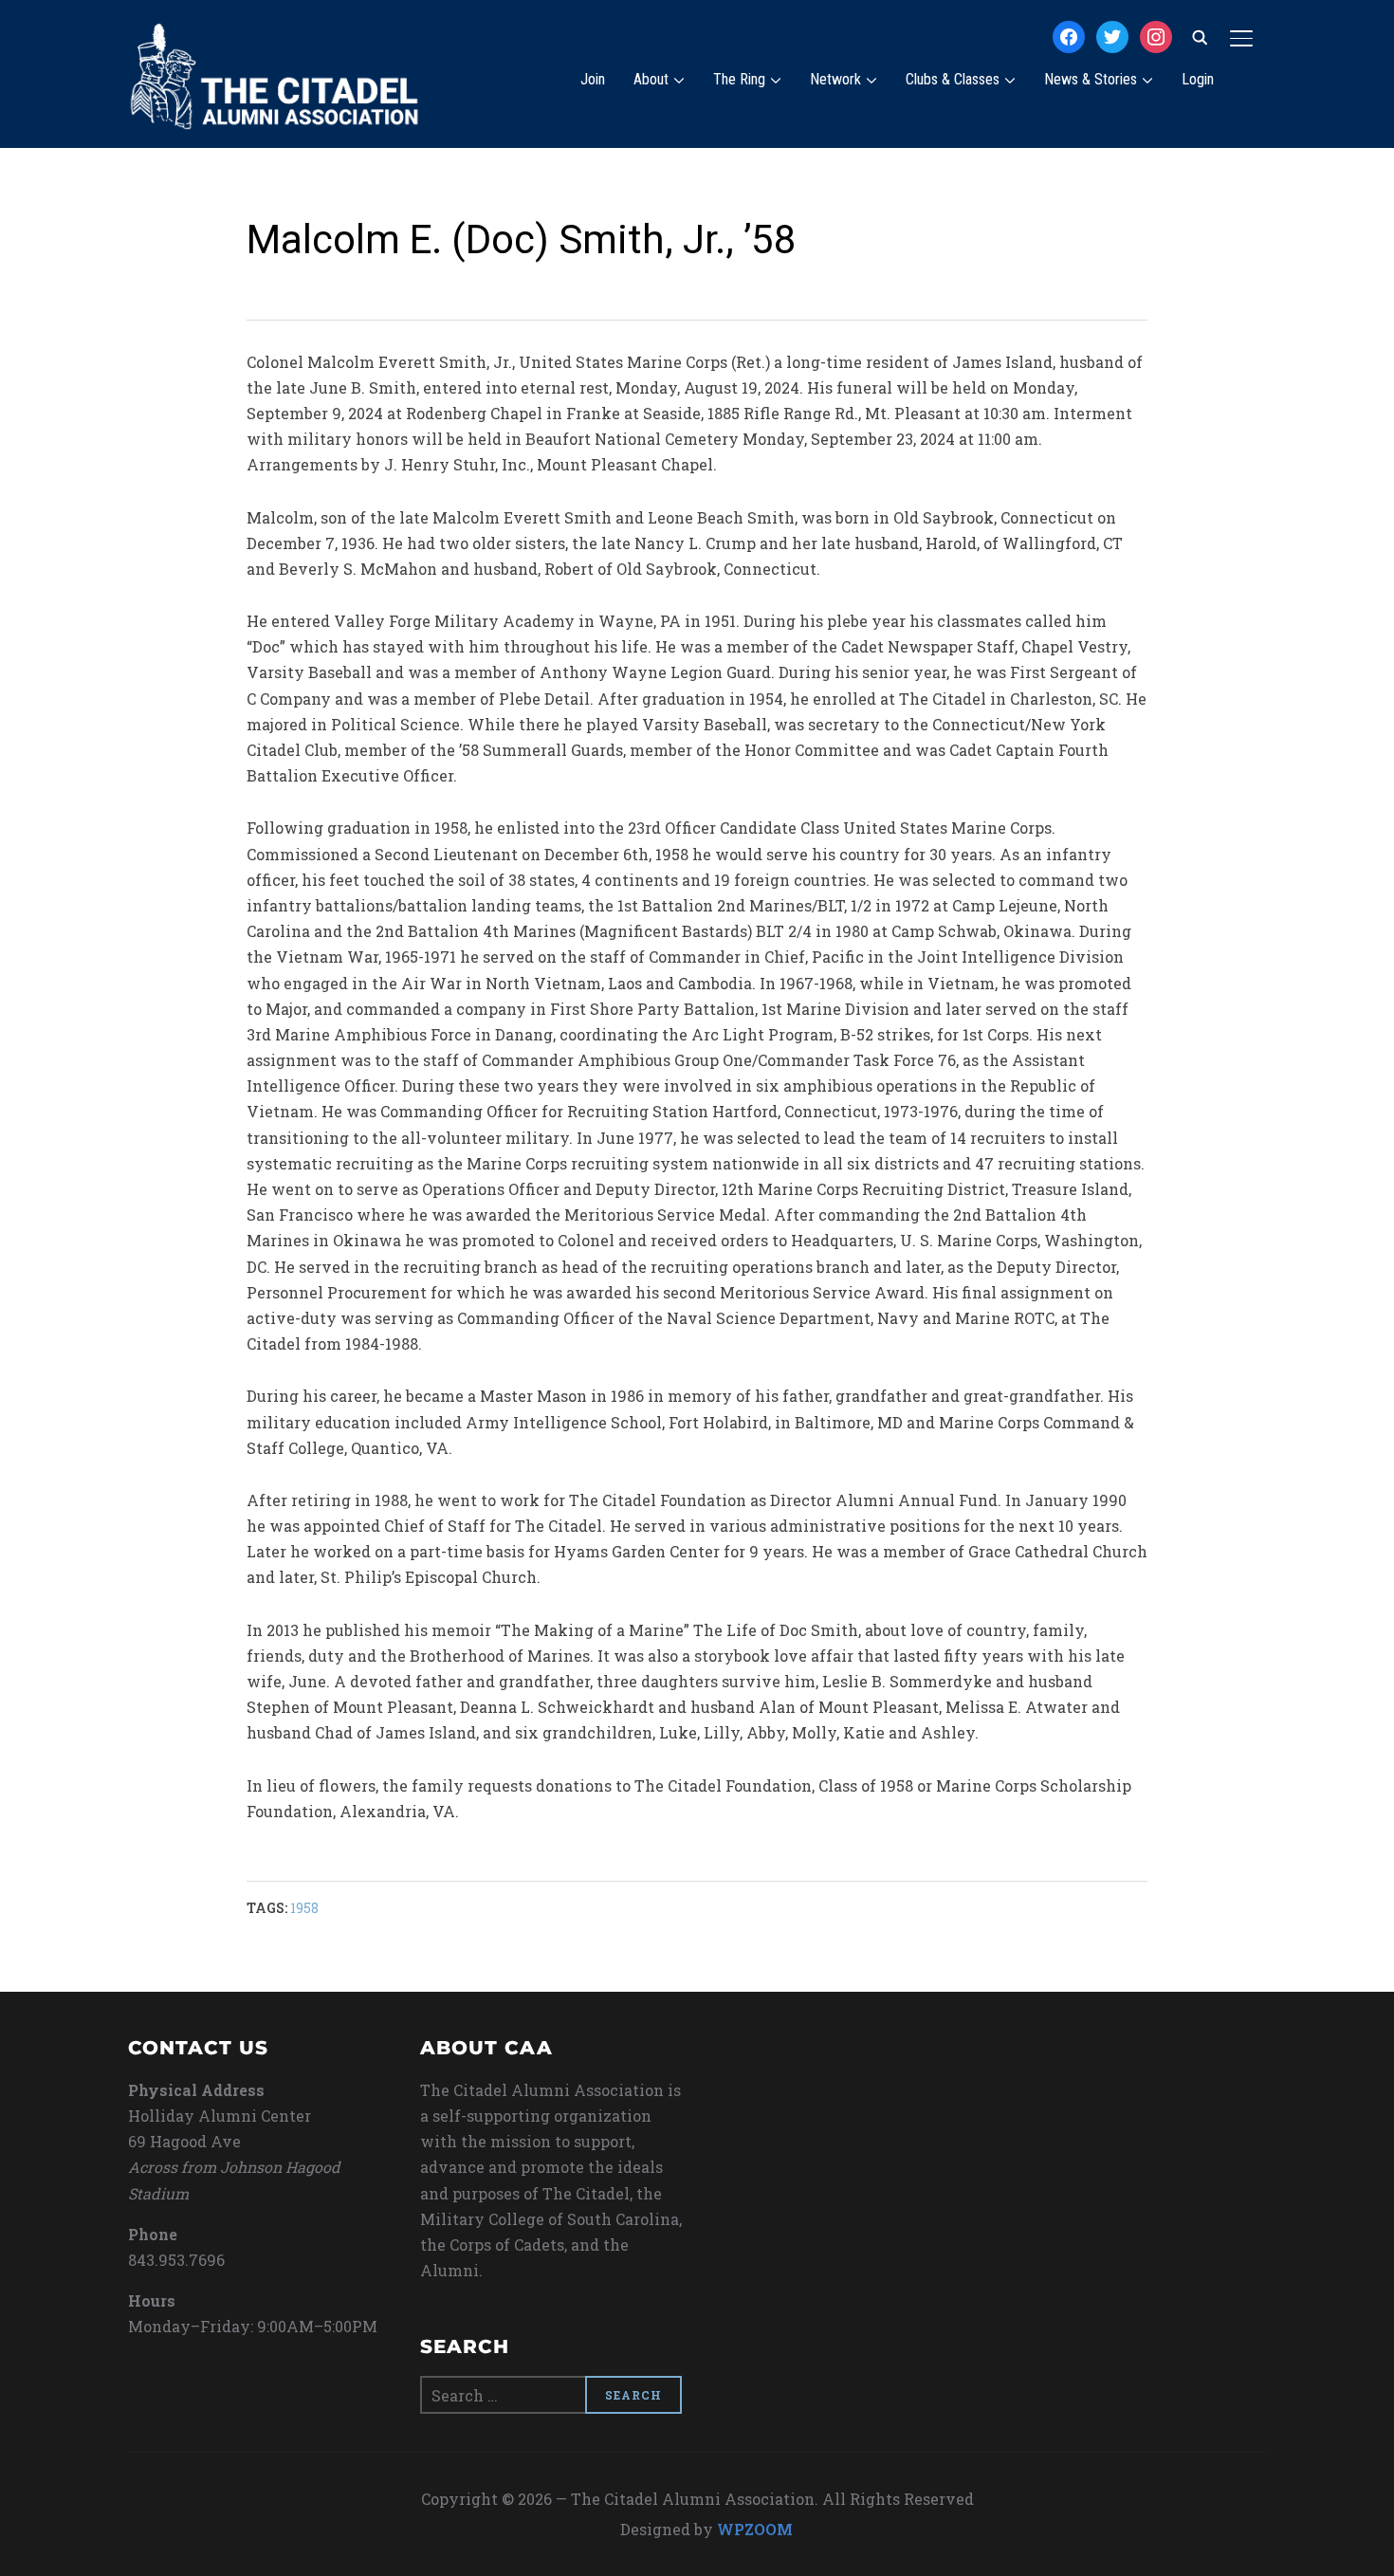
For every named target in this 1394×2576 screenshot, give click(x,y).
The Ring (739, 79)
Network (835, 79)
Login (1198, 79)
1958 (304, 1908)
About (651, 79)
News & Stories (1091, 79)
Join (593, 79)
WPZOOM (755, 2529)
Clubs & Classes (953, 79)
